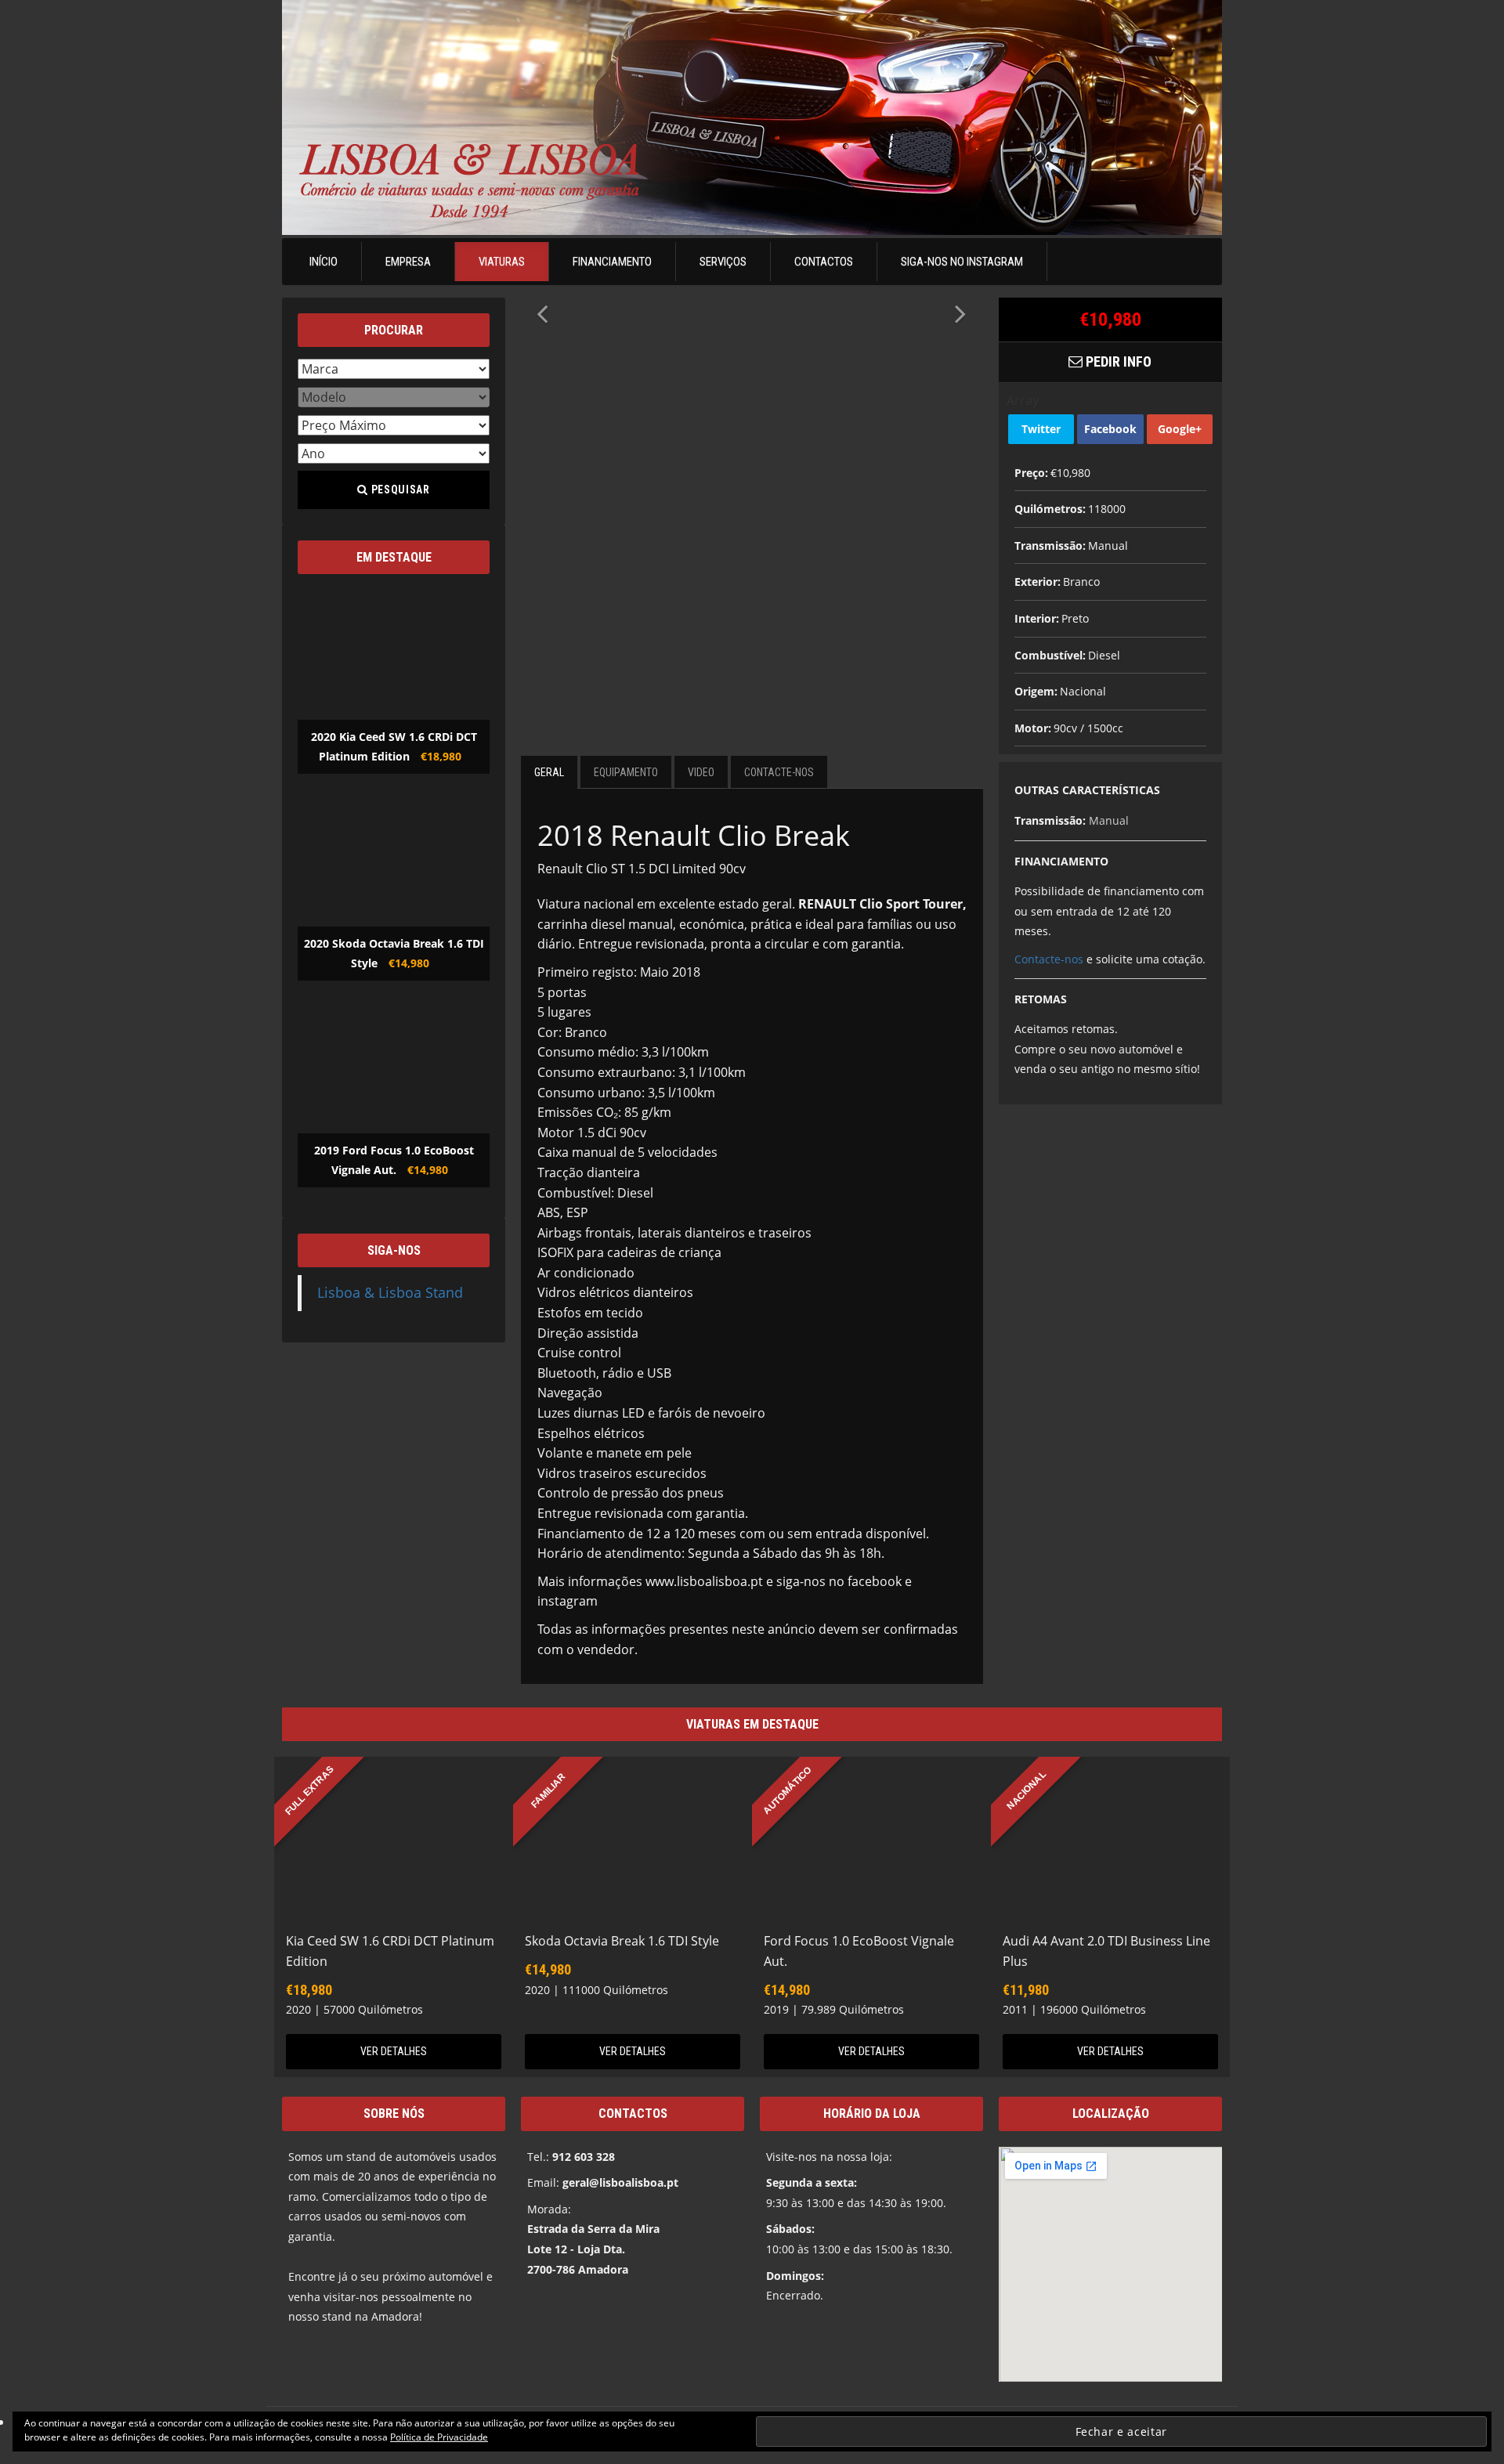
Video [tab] (701, 772)
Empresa (408, 262)
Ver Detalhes (394, 2051)
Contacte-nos (1049, 959)
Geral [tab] (549, 772)
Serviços (723, 262)
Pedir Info (1117, 361)
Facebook (1110, 429)
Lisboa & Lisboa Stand (390, 1292)
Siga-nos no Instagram (962, 262)
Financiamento (612, 262)
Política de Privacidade (439, 2437)
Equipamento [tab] (626, 772)
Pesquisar (399, 490)
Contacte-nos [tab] (779, 772)
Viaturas (502, 262)
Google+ (1180, 429)
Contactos (824, 262)
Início (324, 262)
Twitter (1041, 429)
